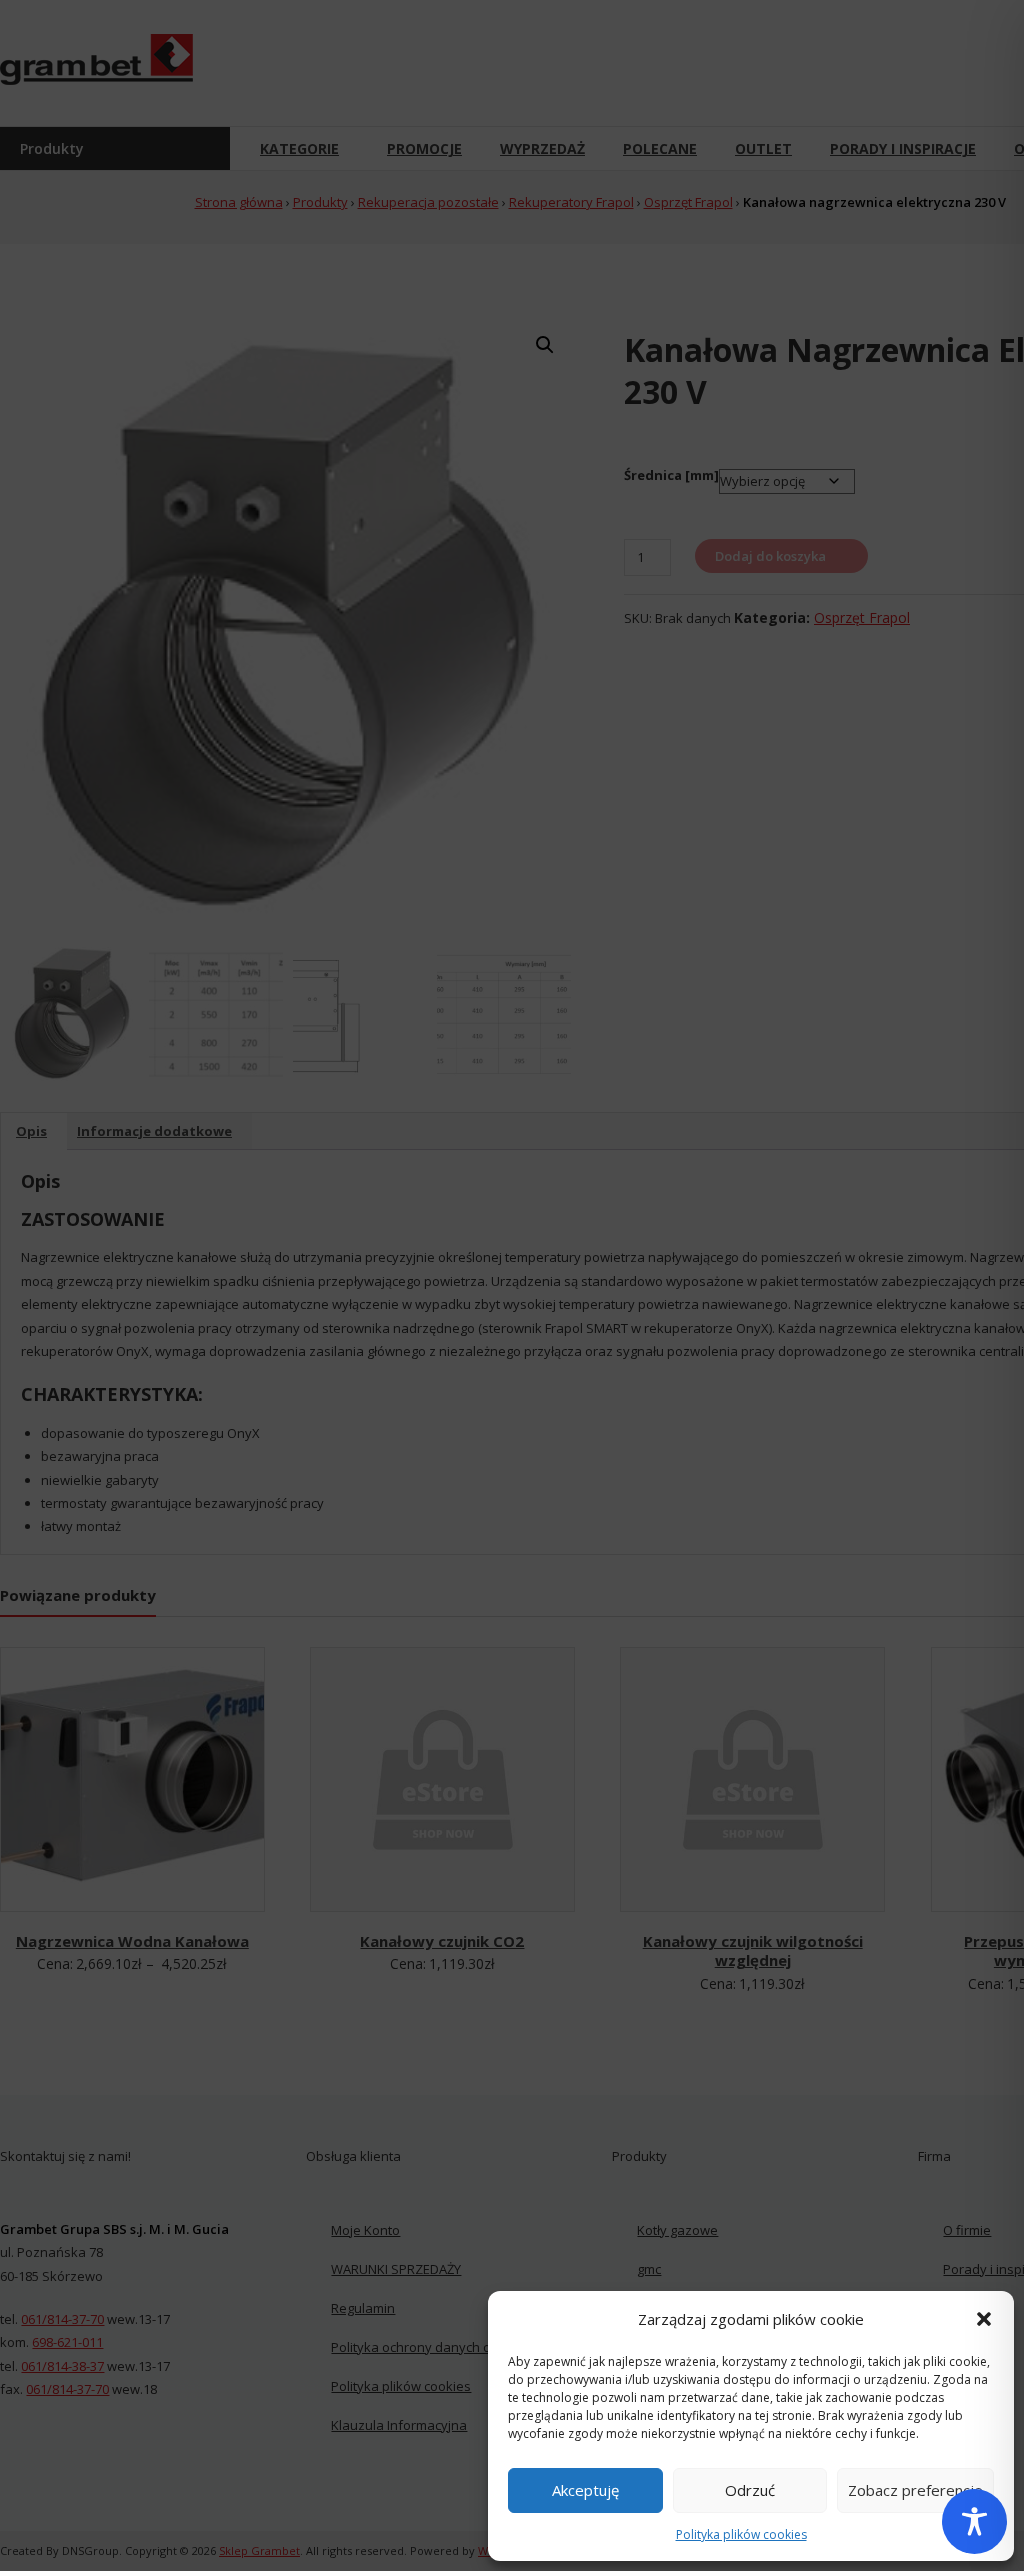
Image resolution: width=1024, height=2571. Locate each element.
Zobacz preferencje (915, 2490)
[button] (984, 2319)
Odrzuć (750, 2490)
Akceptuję (585, 2490)
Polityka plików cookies (741, 2534)
